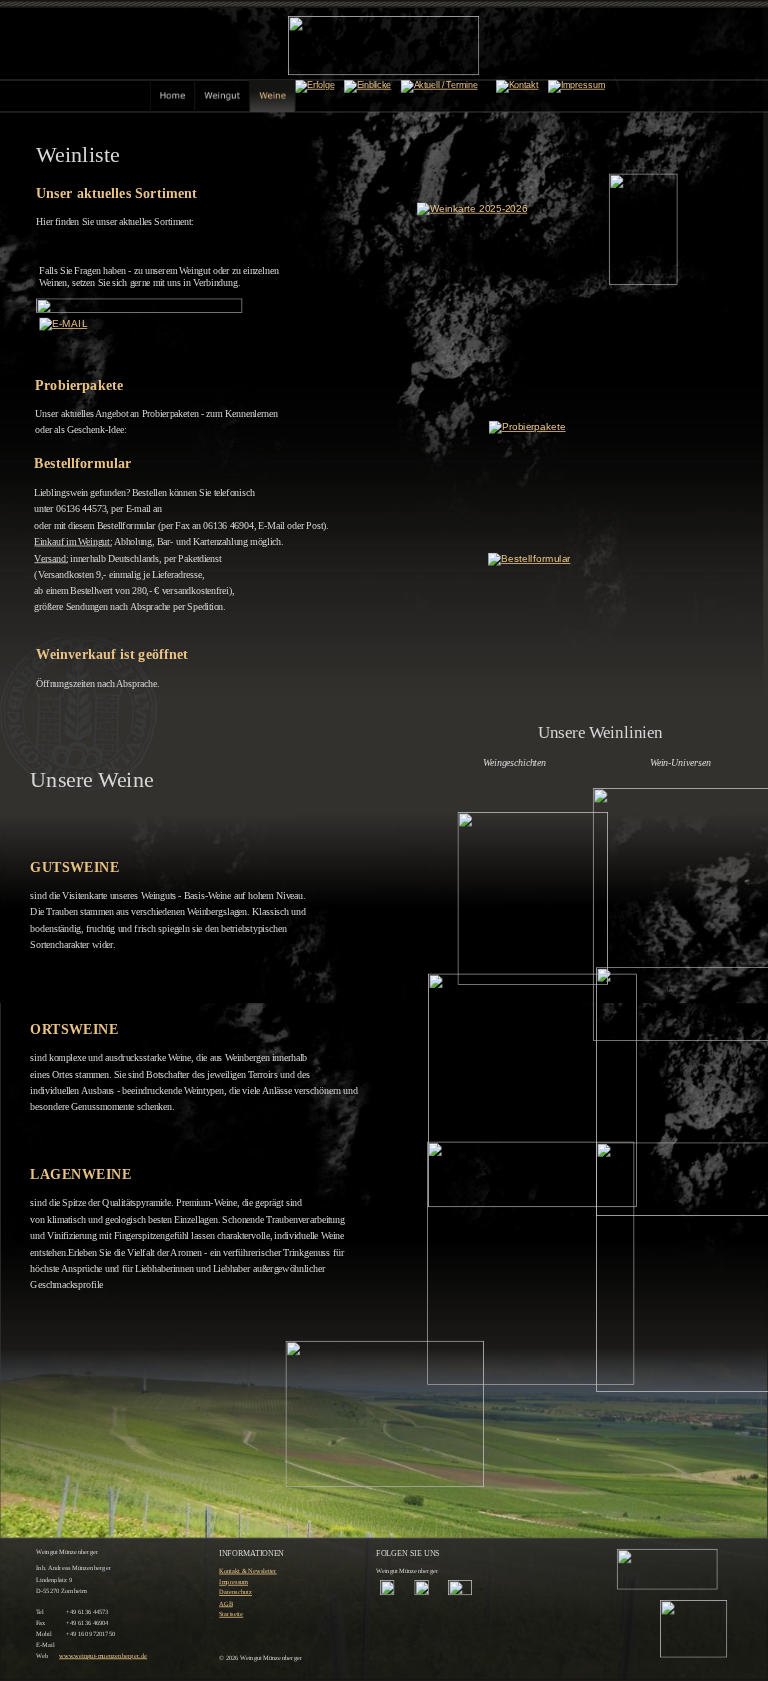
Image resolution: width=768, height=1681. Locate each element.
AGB (226, 1603)
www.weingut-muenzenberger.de (103, 1655)
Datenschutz (235, 1592)
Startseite (231, 1614)
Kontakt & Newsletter (248, 1570)
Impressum (233, 1581)
